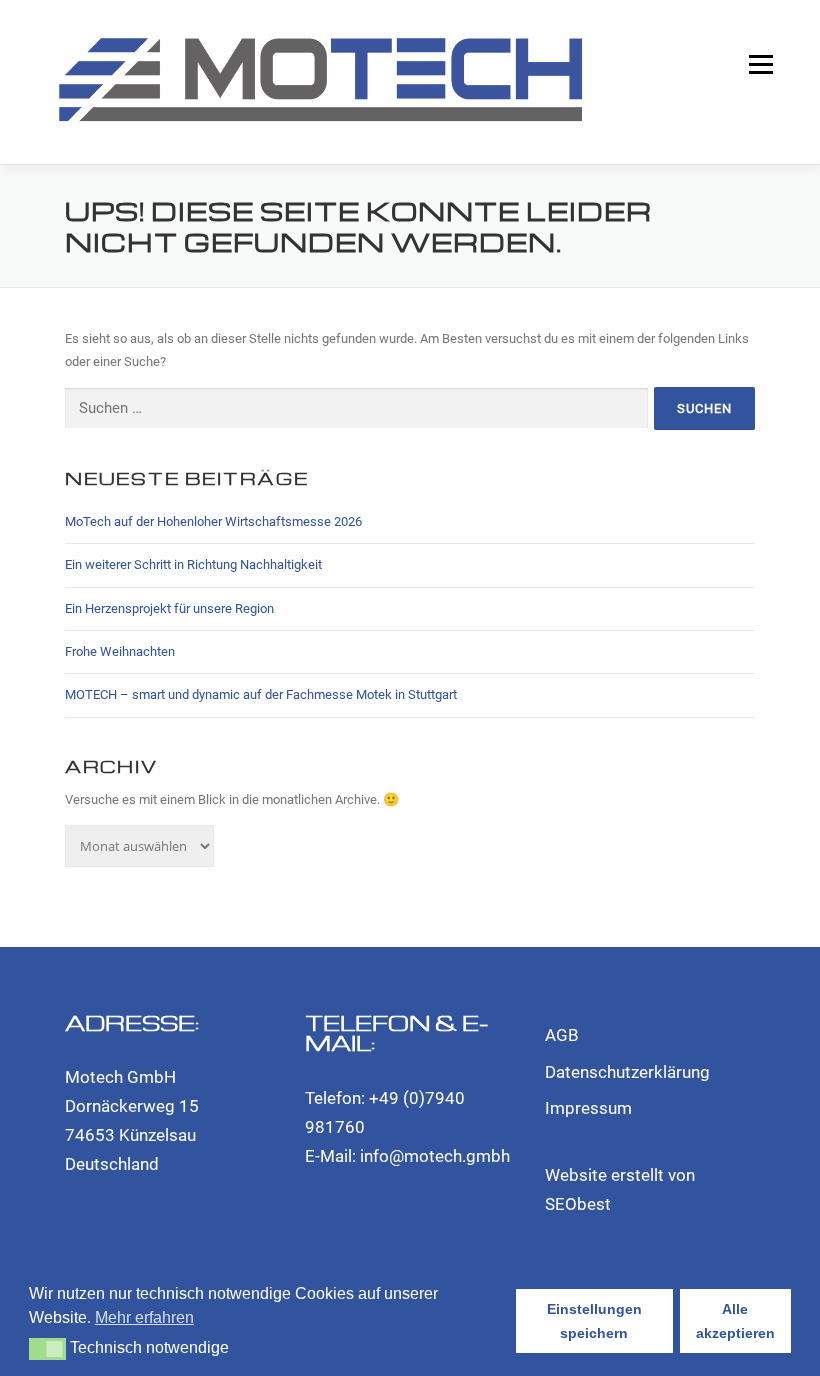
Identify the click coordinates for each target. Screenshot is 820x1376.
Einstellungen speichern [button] (594, 1321)
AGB (562, 1035)
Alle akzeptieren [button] (735, 1321)
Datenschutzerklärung (627, 1072)
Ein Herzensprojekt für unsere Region (169, 608)
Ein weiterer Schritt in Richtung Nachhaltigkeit (193, 564)
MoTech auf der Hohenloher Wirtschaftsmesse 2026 (213, 521)
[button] (47, 1349)
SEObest (578, 1204)
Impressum (588, 1108)
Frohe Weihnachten (120, 651)
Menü (759, 64)
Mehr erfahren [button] (144, 1317)
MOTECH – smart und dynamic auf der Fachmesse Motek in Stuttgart (261, 694)
